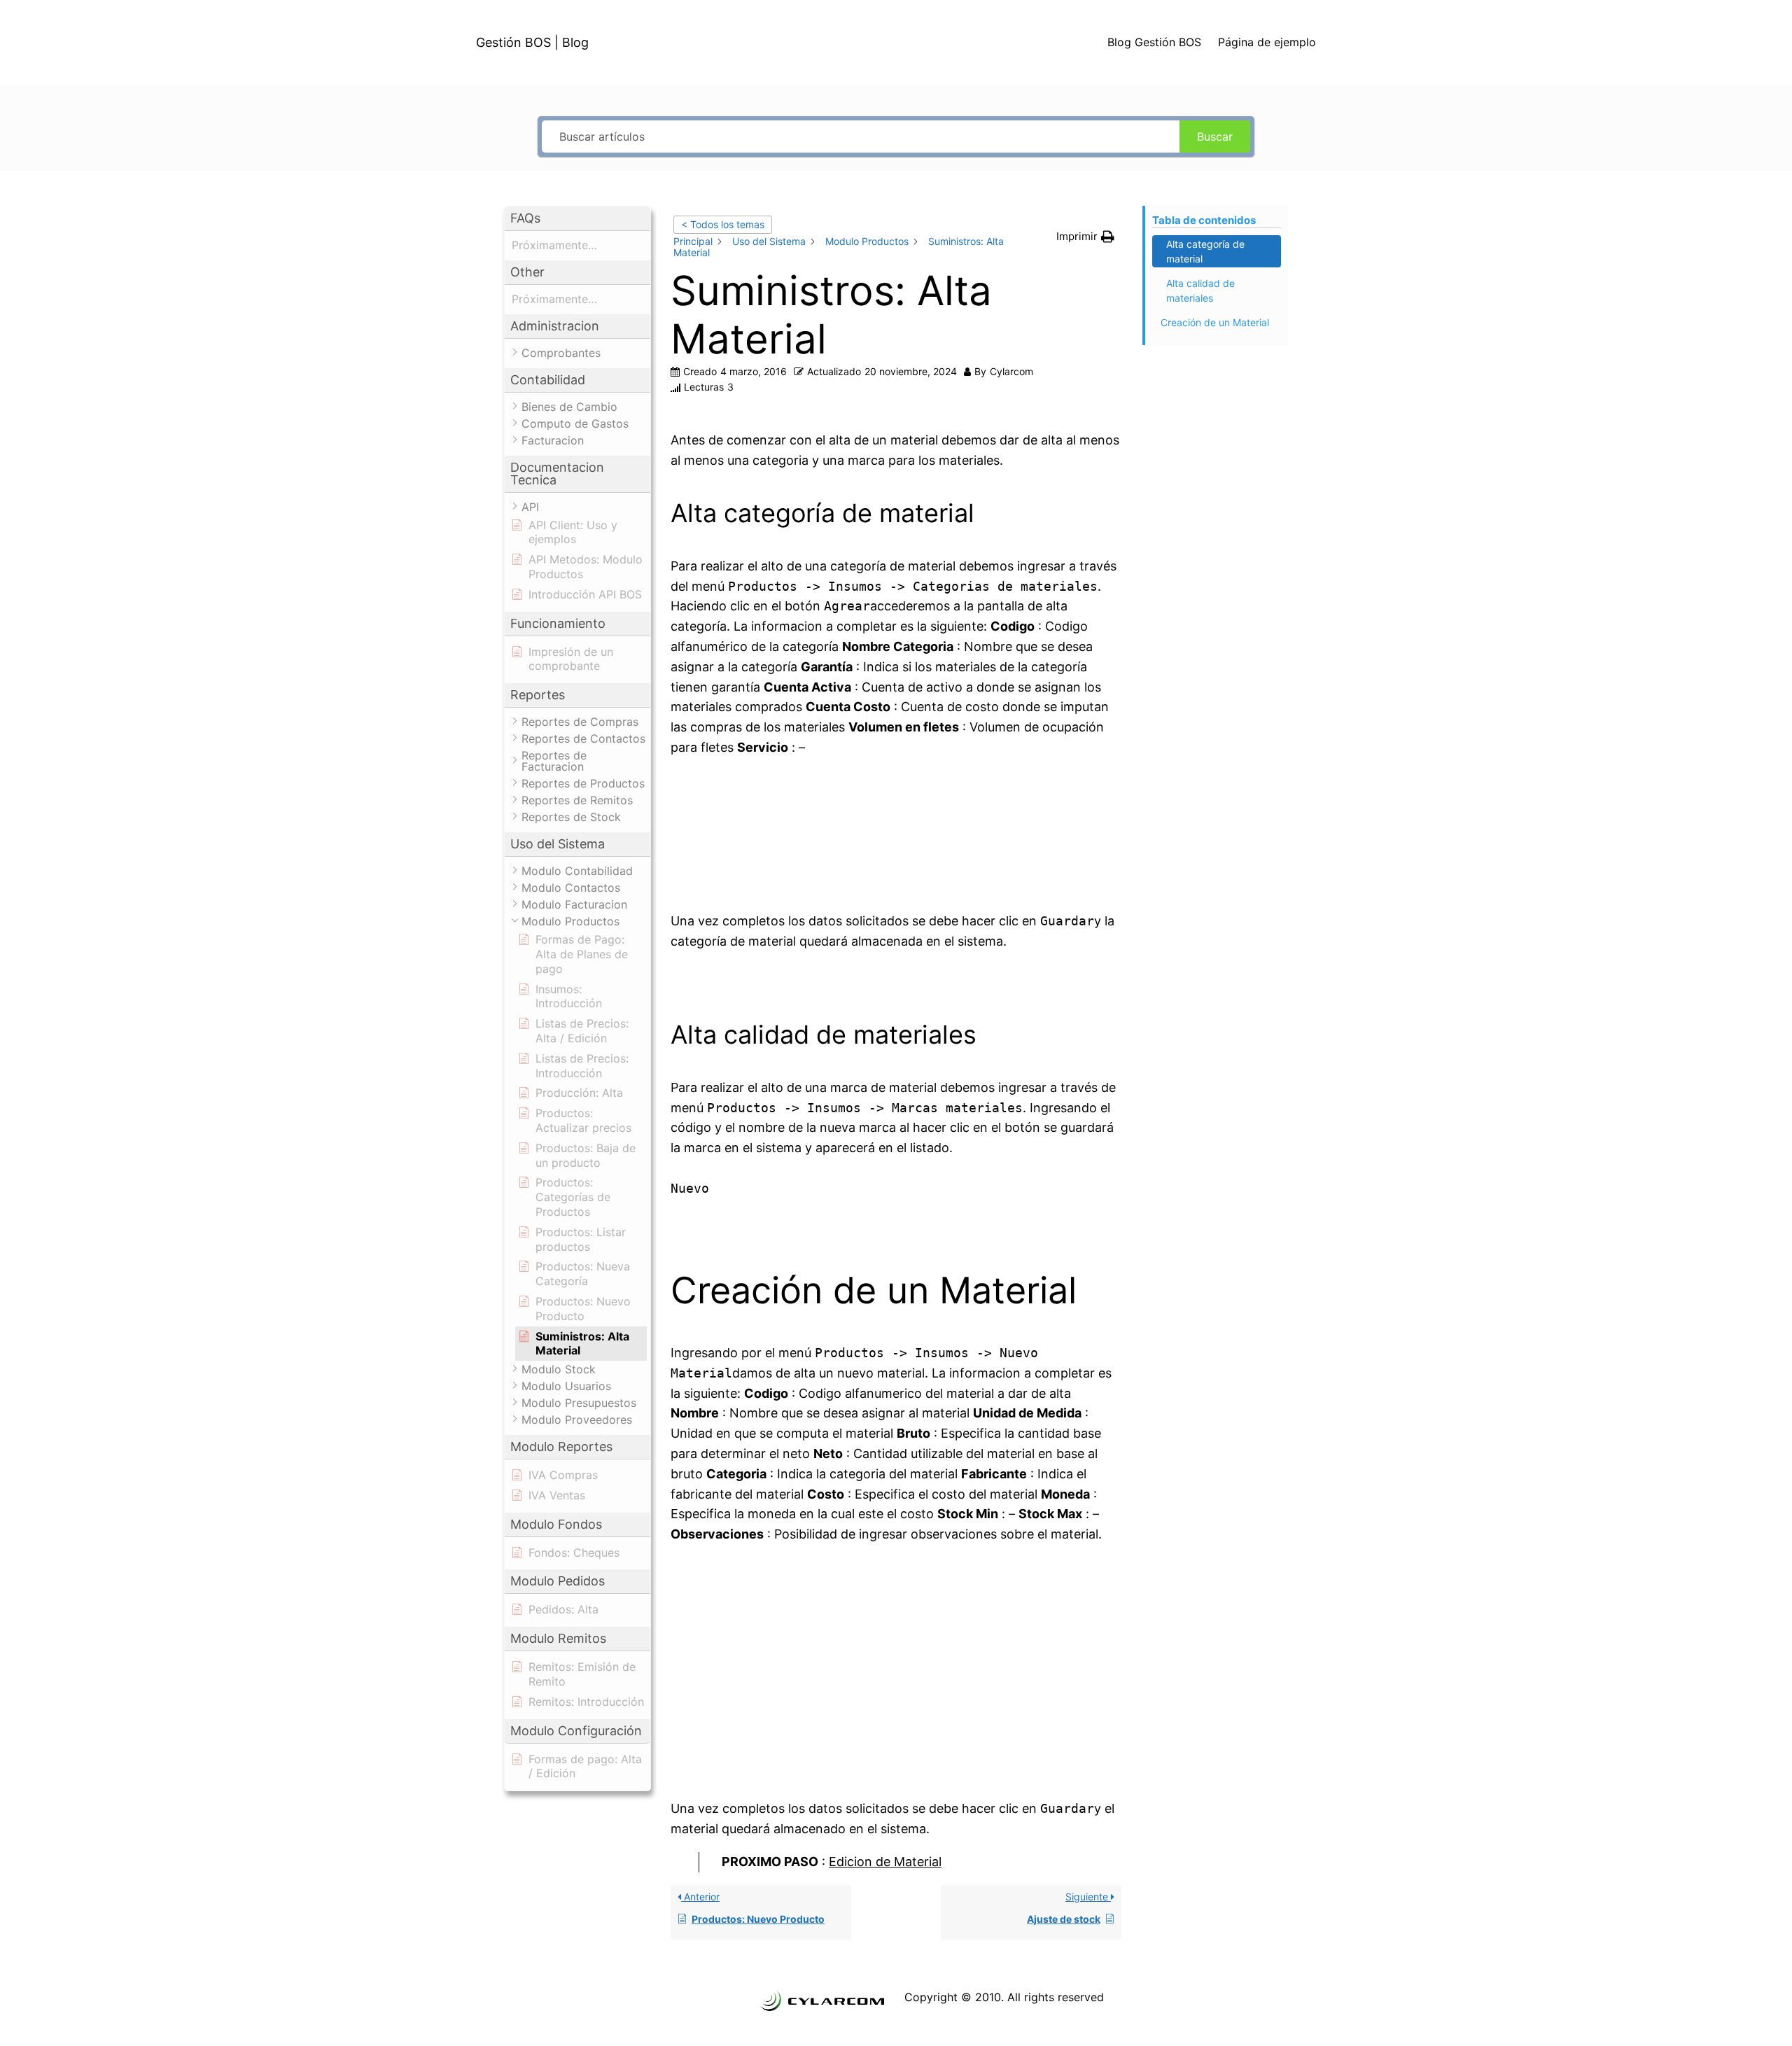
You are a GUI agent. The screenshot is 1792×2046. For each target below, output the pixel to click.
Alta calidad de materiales (1200, 290)
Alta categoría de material (1205, 251)
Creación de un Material (1215, 322)
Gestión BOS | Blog (532, 42)
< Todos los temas (723, 224)
